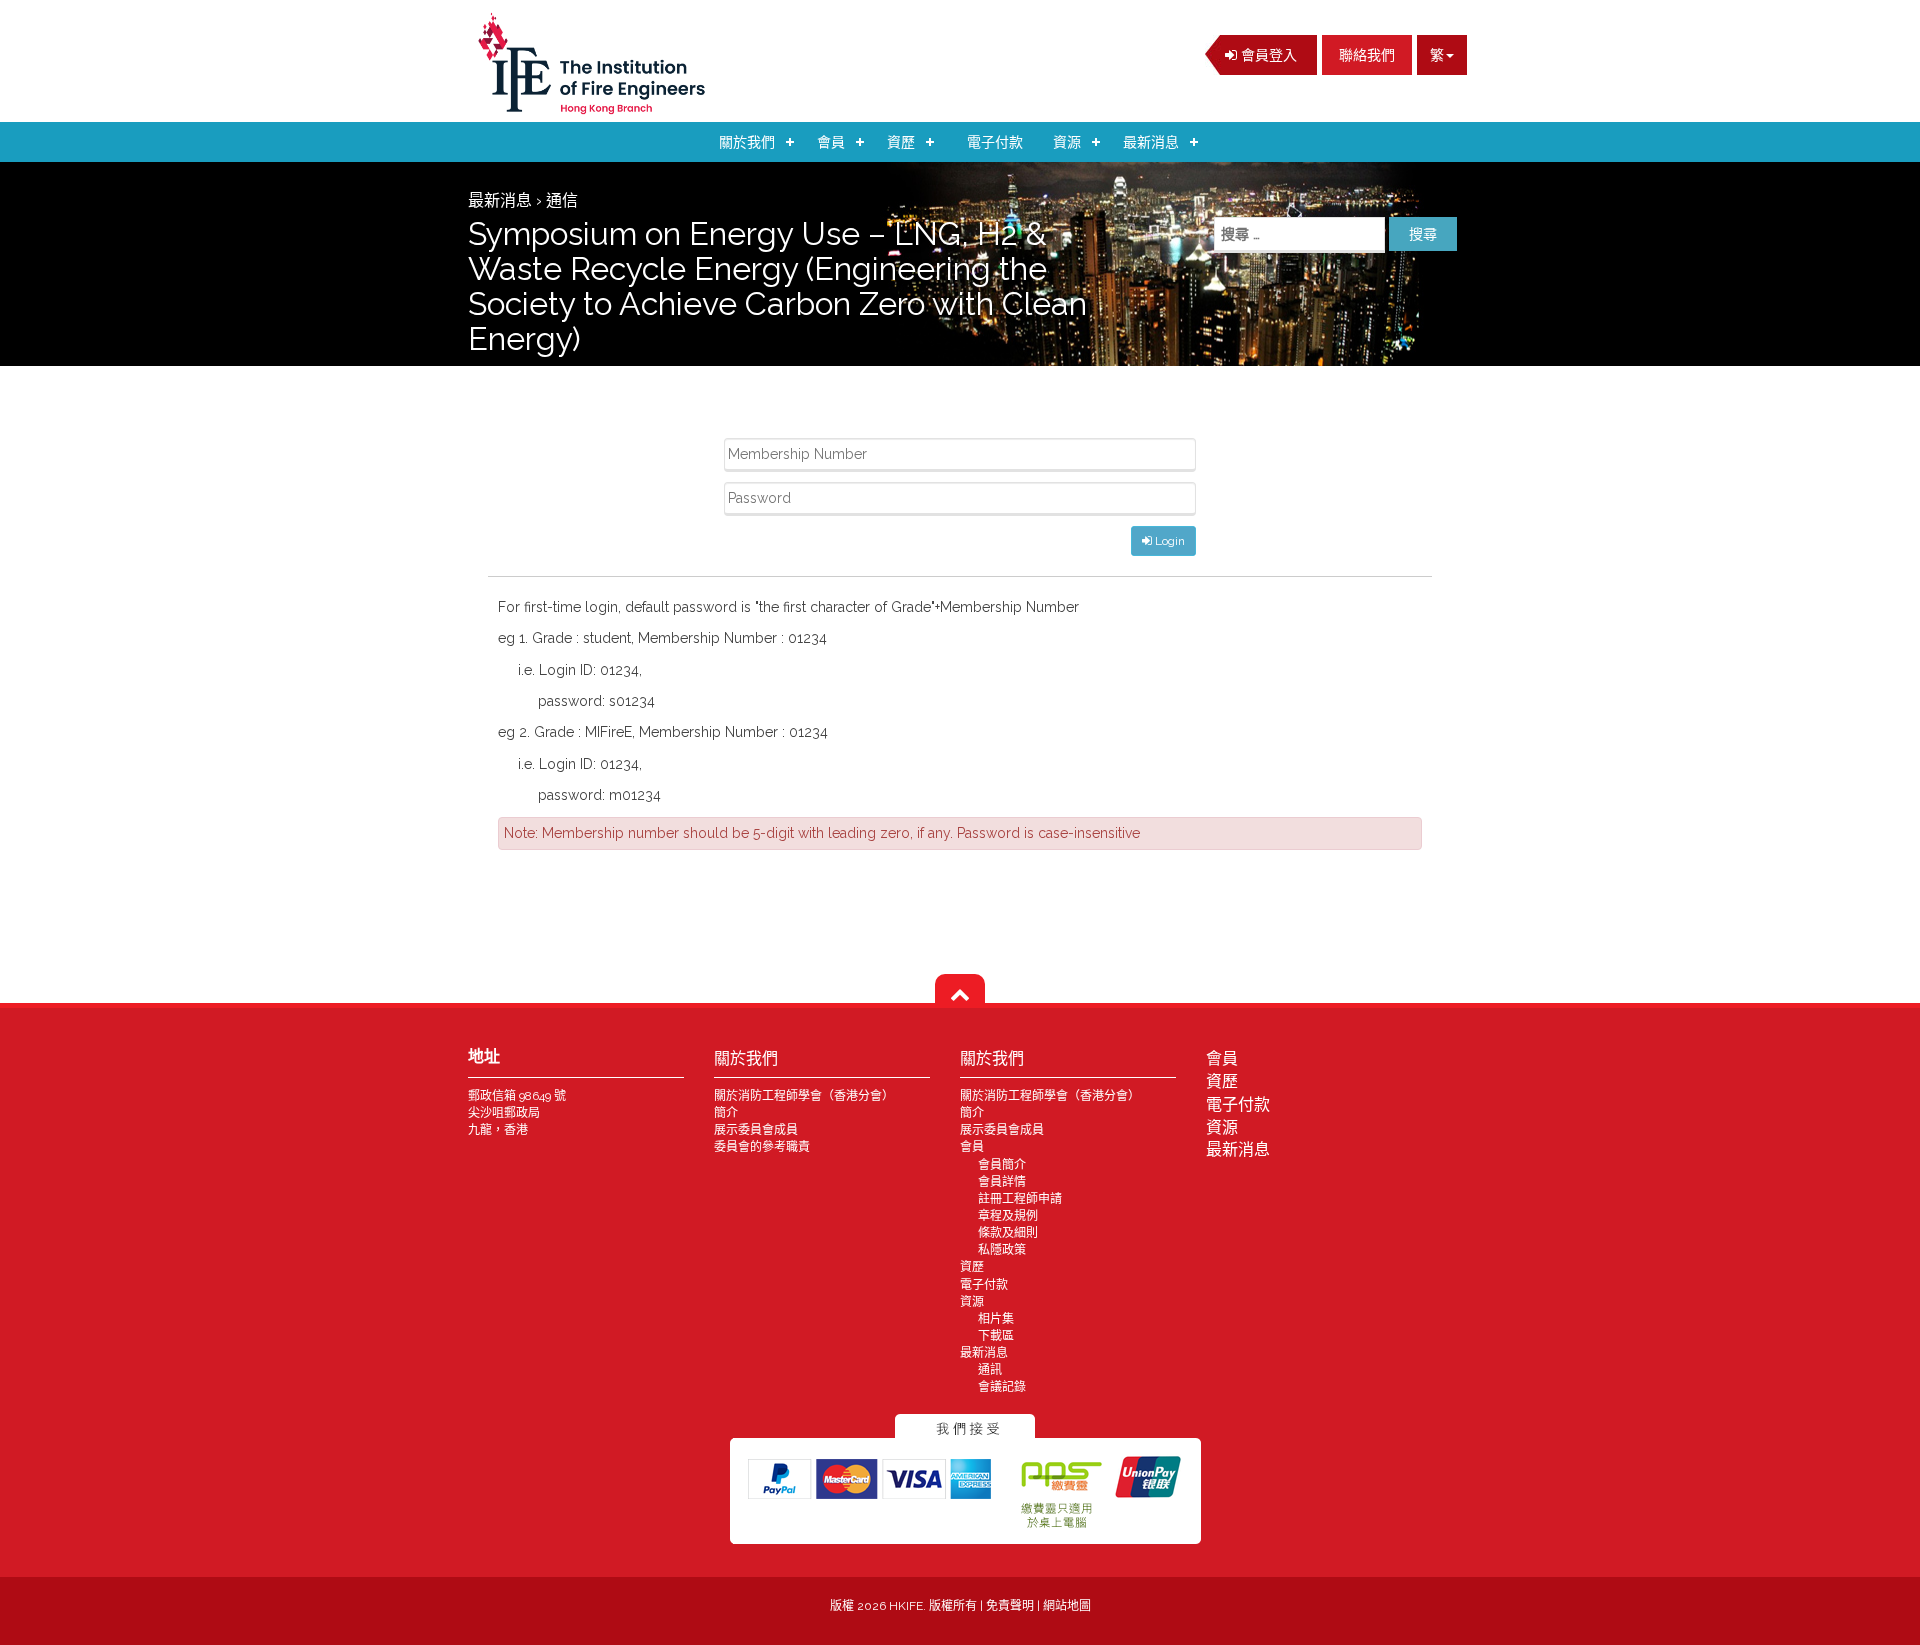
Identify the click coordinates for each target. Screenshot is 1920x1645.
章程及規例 (1008, 1216)
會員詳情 (1002, 1182)
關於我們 (747, 142)
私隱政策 (1002, 1250)
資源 (1067, 142)
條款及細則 (1008, 1233)
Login (1168, 541)
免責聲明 (1011, 1606)
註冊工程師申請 (1020, 1199)
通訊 (990, 1370)
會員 (831, 142)
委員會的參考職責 (762, 1147)
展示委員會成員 (756, 1130)
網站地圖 (1067, 1606)
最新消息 (1151, 142)
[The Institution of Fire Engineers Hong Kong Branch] (598, 63)
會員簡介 (1002, 1165)
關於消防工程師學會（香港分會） (804, 1096)
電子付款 (995, 142)
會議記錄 (1002, 1387)
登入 (1267, 55)
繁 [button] (1437, 55)
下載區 (996, 1336)
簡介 (726, 1113)
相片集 (996, 1319)
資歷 (901, 142)
